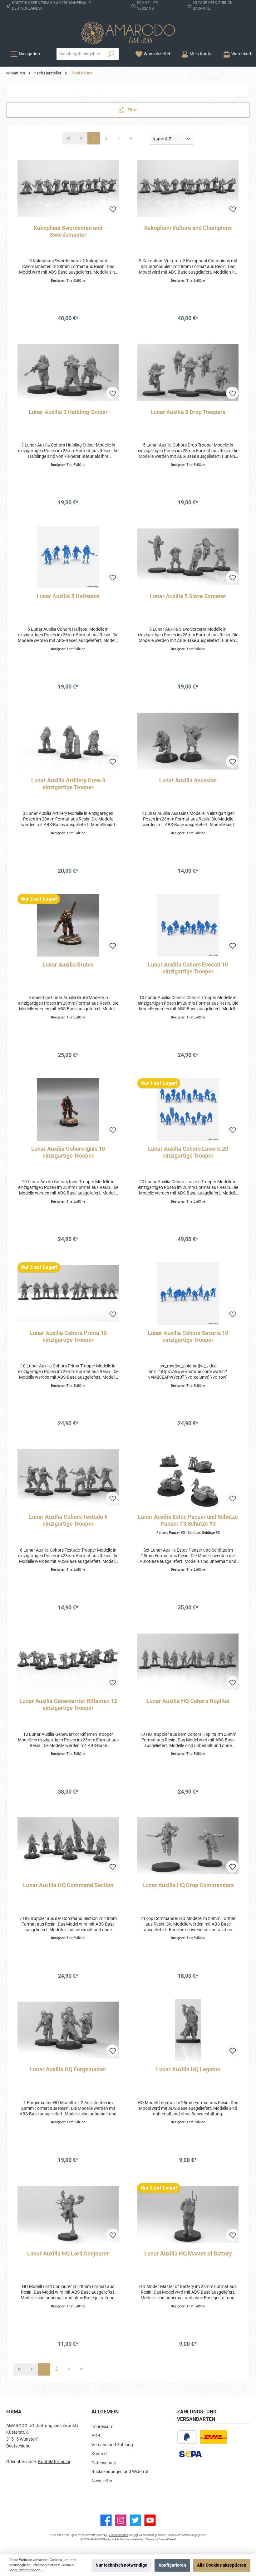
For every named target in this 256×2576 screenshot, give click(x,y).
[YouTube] (150, 2520)
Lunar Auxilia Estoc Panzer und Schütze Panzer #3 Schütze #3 (188, 1520)
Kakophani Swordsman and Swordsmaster (68, 231)
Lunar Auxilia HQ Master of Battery (188, 2253)
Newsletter (102, 2481)
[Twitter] (135, 2520)
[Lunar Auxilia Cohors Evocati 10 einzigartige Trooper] (188, 925)
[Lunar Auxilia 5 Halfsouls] (68, 557)
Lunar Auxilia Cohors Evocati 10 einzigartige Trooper (188, 968)
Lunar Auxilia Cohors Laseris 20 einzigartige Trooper (188, 1152)
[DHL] (213, 2437)
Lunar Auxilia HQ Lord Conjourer (68, 2253)
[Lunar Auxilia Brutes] (68, 925)
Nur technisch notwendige (121, 2565)
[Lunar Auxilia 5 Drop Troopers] (188, 373)
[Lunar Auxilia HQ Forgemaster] (68, 2030)
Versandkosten (118, 2535)
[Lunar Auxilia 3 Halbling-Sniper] (68, 373)
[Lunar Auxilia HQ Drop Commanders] (188, 1846)
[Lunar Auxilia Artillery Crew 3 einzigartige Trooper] (68, 741)
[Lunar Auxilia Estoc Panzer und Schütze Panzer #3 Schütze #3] (188, 1477)
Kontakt (99, 2454)
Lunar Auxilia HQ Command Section (68, 1885)
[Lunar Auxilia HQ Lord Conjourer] (68, 2214)
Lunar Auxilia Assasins (188, 780)
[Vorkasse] (191, 2454)
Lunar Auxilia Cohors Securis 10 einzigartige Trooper (188, 1336)
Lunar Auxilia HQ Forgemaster (68, 2069)
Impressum (102, 2427)
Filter (132, 110)
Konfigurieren (172, 2565)
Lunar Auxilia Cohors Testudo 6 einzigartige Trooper (68, 1520)
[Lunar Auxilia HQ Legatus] (188, 2030)
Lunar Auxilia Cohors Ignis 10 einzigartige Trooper (68, 1152)
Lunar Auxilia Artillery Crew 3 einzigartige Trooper (68, 784)
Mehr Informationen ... (27, 2570)
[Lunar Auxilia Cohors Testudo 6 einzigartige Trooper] (68, 1477)
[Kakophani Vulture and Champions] (188, 189)
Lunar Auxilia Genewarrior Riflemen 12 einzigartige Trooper (68, 1704)
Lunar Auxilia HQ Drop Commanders (188, 1885)
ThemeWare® (167, 2539)
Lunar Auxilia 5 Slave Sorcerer (188, 596)
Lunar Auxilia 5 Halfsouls (68, 596)
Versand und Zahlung (112, 2445)
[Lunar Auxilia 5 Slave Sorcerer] (188, 557)
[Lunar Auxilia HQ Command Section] (68, 1846)
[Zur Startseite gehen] (128, 33)
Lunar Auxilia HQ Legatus (188, 2069)
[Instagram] (121, 2520)
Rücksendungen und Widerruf (120, 2472)
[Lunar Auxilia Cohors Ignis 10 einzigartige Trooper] (68, 1109)
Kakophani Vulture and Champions (188, 228)
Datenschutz (104, 2463)
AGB (96, 2436)
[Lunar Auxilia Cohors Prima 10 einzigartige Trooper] (68, 1294)
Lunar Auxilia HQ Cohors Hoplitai (188, 1701)
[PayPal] (187, 2437)
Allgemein (105, 2412)
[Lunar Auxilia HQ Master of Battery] (188, 2214)
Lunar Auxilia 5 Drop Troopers (188, 412)
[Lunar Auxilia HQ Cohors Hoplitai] (188, 1662)
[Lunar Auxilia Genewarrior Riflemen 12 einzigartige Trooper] (68, 1662)
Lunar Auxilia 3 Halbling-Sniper (68, 412)
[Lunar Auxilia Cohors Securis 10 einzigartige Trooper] (188, 1294)
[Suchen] (111, 54)
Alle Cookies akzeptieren (222, 2565)
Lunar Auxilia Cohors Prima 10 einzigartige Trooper (68, 1336)
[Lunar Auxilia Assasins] (188, 741)
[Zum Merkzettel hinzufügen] (112, 209)
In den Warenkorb (68, 332)
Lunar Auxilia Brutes (68, 965)
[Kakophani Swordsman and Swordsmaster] (68, 189)
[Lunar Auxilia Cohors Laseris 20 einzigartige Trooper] (188, 1109)
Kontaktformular (54, 2462)
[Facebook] (106, 2520)
